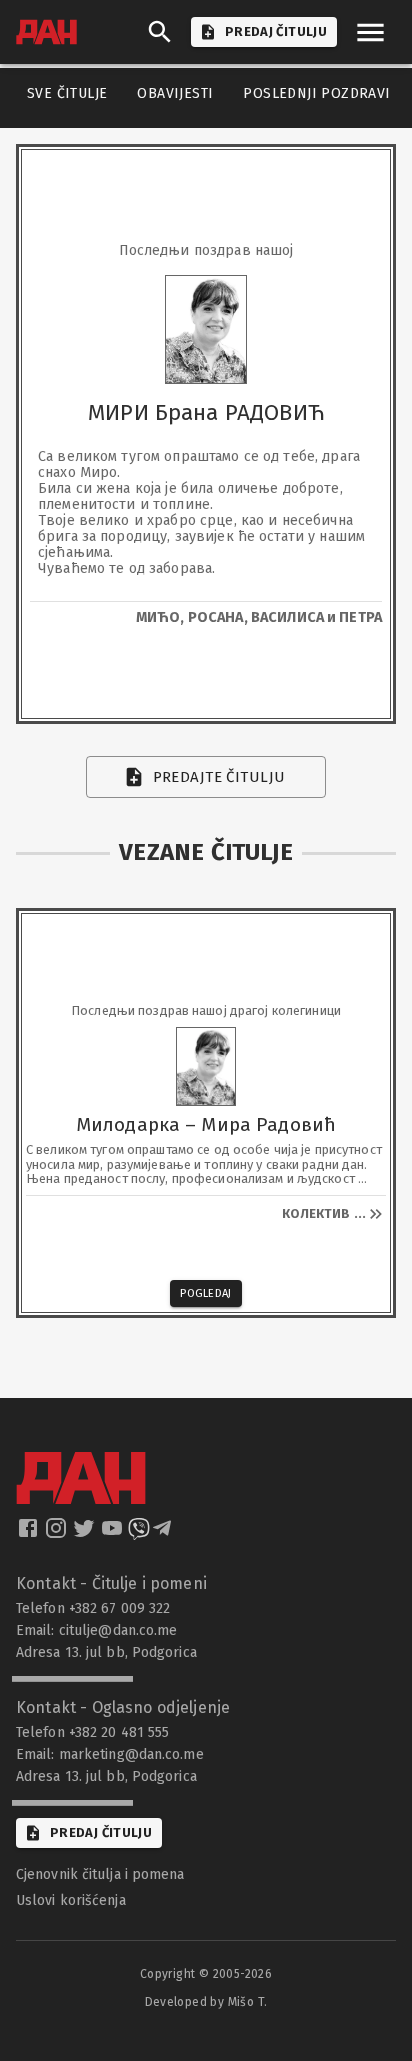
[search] (160, 32)
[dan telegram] (164, 1534)
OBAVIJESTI (175, 93)
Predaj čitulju (101, 1832)
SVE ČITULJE (67, 93)
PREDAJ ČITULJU (276, 31)
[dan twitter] (86, 1534)
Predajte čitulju (219, 777)
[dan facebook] (30, 1534)
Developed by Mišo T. (206, 2002)
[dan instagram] (58, 1534)
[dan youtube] (114, 1534)
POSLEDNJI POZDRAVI (316, 93)
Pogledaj (206, 1293)
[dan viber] (139, 1534)
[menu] (370, 32)
